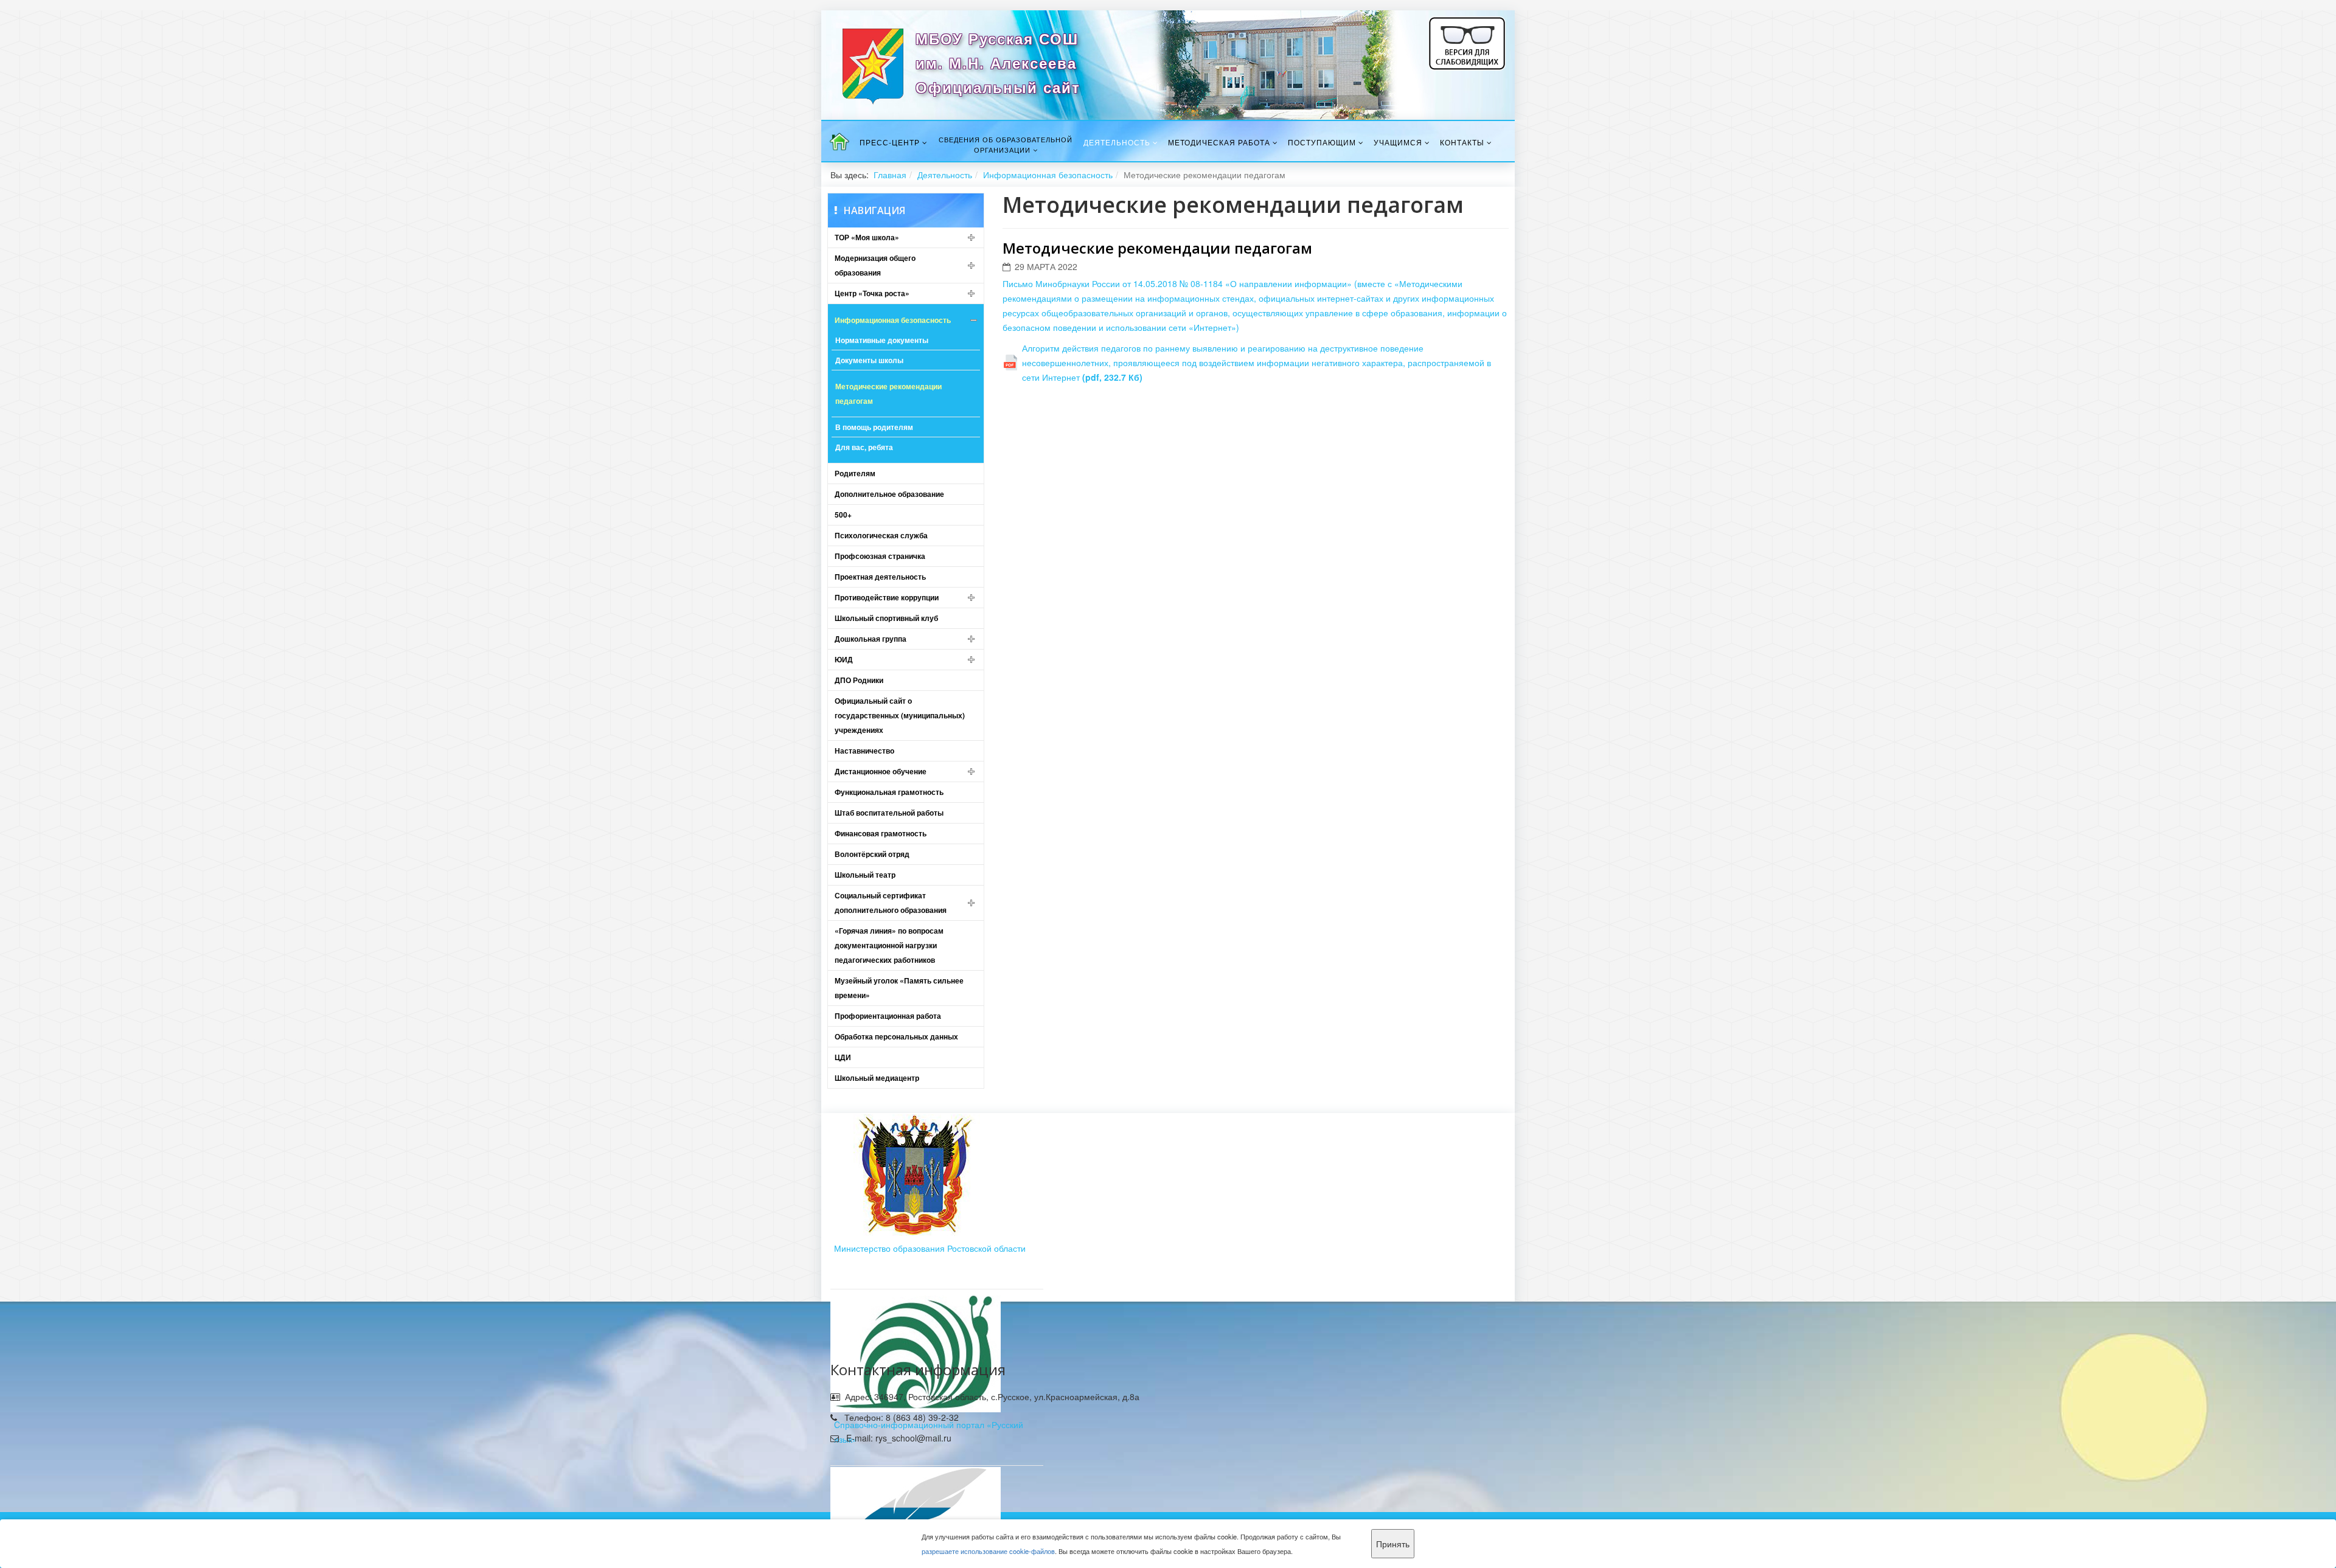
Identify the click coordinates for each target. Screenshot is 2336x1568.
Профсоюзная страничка (880, 556)
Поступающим (1322, 142)
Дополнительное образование (889, 494)
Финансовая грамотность (881, 833)
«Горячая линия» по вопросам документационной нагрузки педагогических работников (889, 945)
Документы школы (869, 360)
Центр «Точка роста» (872, 293)
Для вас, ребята (864, 447)
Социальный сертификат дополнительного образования (891, 903)
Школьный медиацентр (877, 1078)
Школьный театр (865, 875)
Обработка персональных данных (896, 1036)
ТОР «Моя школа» (867, 237)
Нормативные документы (882, 340)
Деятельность (1117, 142)
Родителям (855, 473)
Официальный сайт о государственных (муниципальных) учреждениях (900, 715)
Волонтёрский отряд (872, 854)
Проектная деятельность (880, 577)
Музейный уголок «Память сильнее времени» (899, 988)
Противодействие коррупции (887, 597)
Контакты (1462, 142)
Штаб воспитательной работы (889, 813)
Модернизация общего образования (875, 265)
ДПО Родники (859, 680)
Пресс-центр (890, 142)
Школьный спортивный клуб (886, 618)
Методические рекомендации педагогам (888, 394)
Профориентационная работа (888, 1016)
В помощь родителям (874, 427)
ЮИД (844, 659)
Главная (890, 175)
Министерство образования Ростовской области (930, 1248)
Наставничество (864, 751)
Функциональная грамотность (889, 792)
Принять (1393, 1544)
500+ (843, 515)
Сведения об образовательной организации (1006, 144)
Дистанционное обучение (881, 771)
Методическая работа (1219, 142)
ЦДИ (843, 1057)
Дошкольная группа (871, 639)
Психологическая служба (881, 535)
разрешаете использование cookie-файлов (988, 1551)
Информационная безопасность (1048, 175)
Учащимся (1398, 142)
